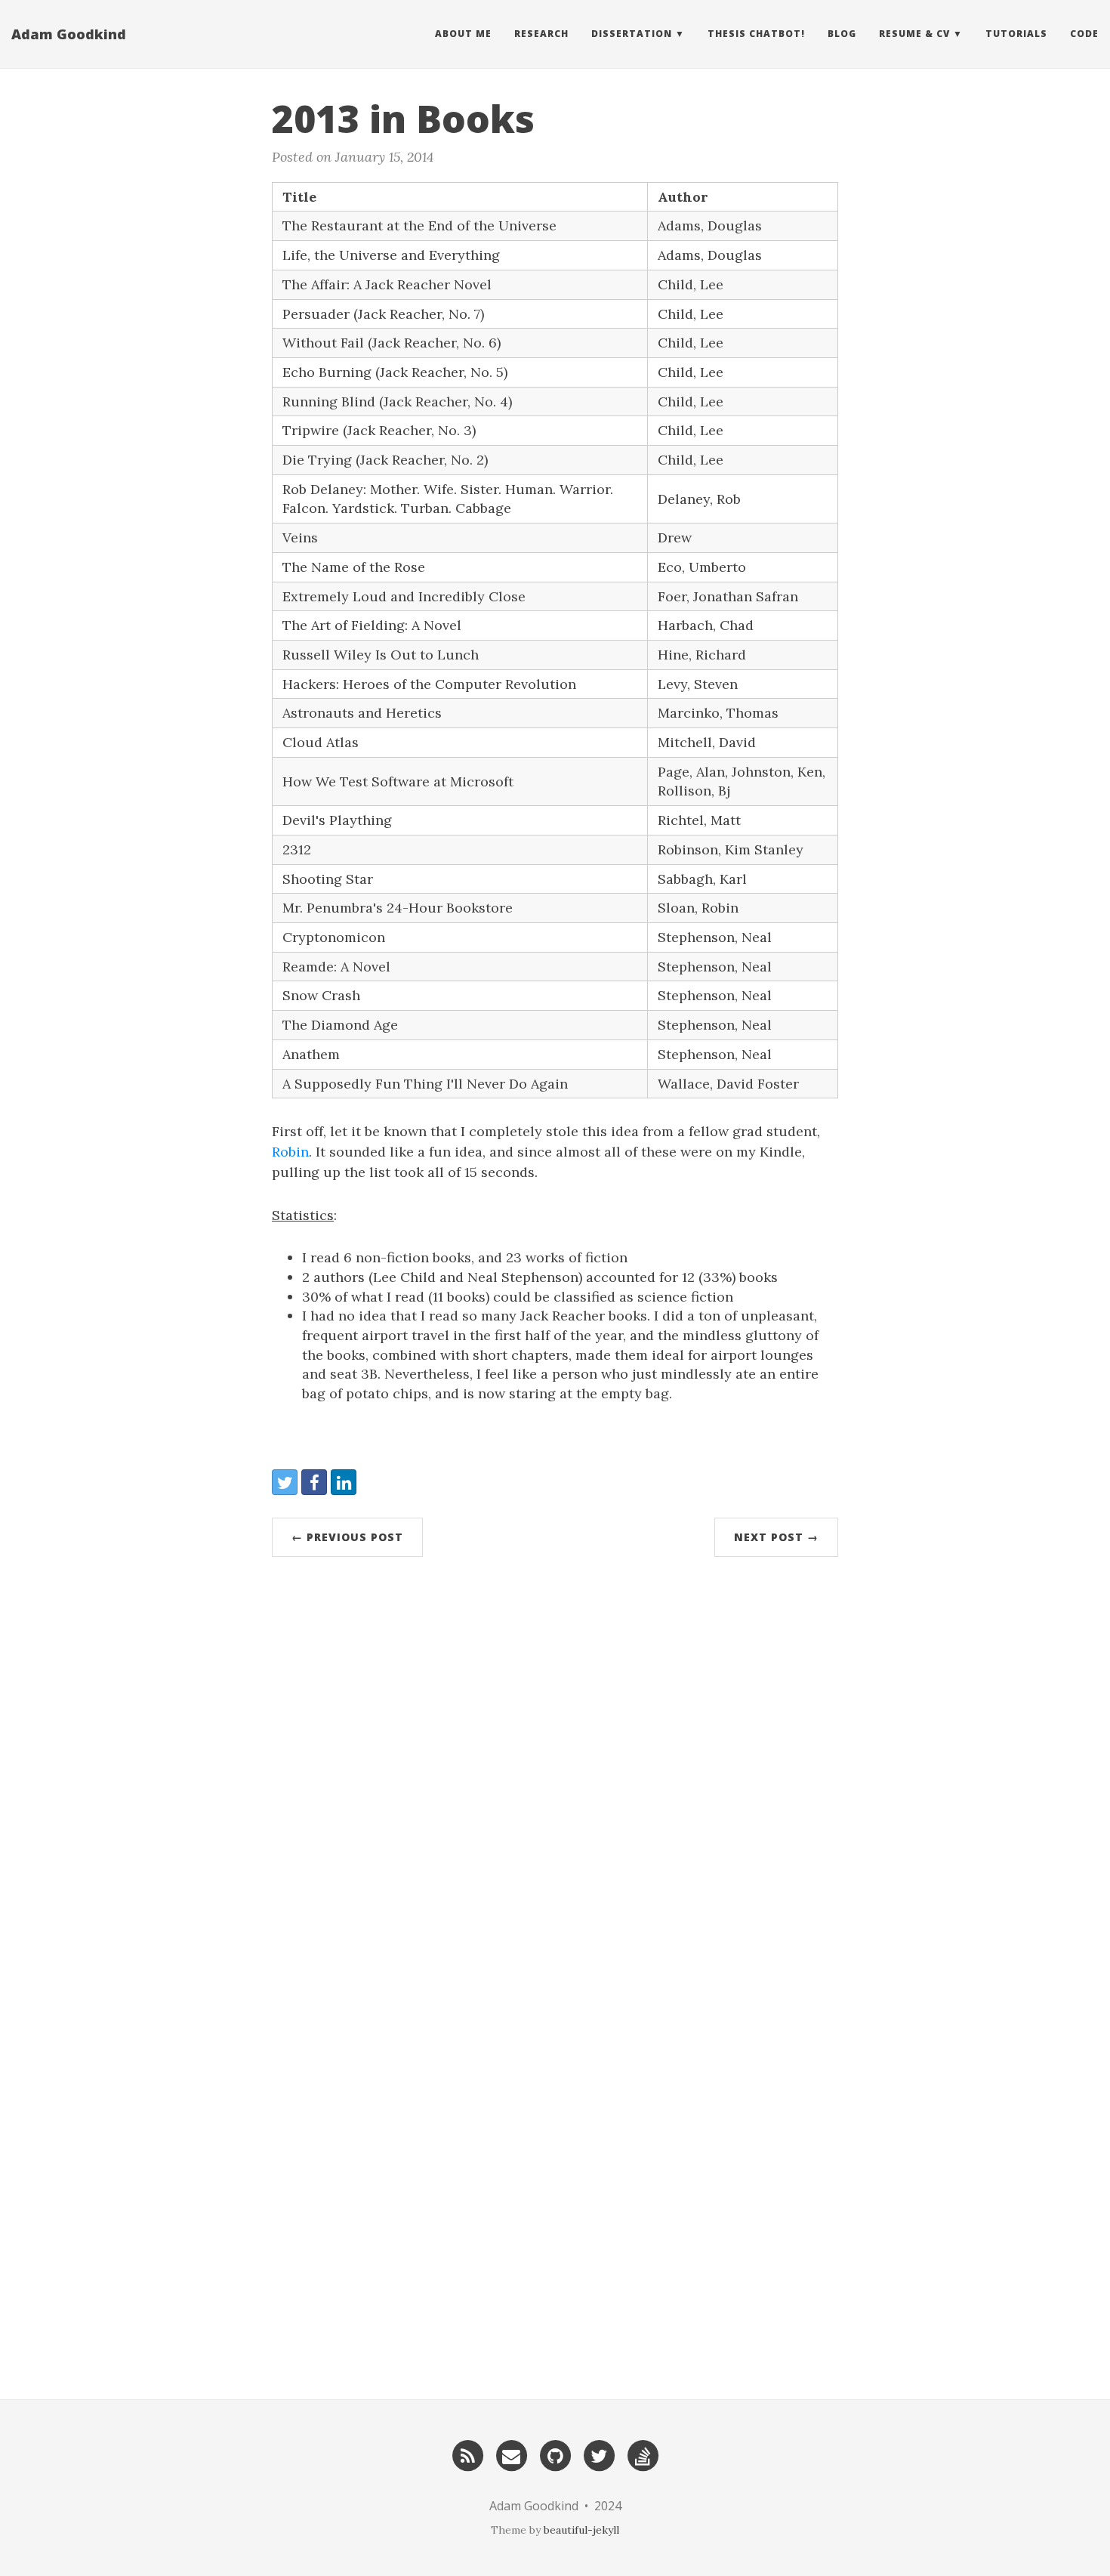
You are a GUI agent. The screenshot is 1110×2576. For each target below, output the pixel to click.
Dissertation (632, 34)
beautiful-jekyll (581, 2530)
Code (1084, 34)
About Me (463, 34)
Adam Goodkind (69, 34)
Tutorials (1016, 34)
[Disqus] (555, 1776)
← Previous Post (347, 1537)
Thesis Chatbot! (756, 34)
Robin (290, 1152)
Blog (842, 34)
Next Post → (776, 1537)
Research (541, 34)
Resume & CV (914, 34)
